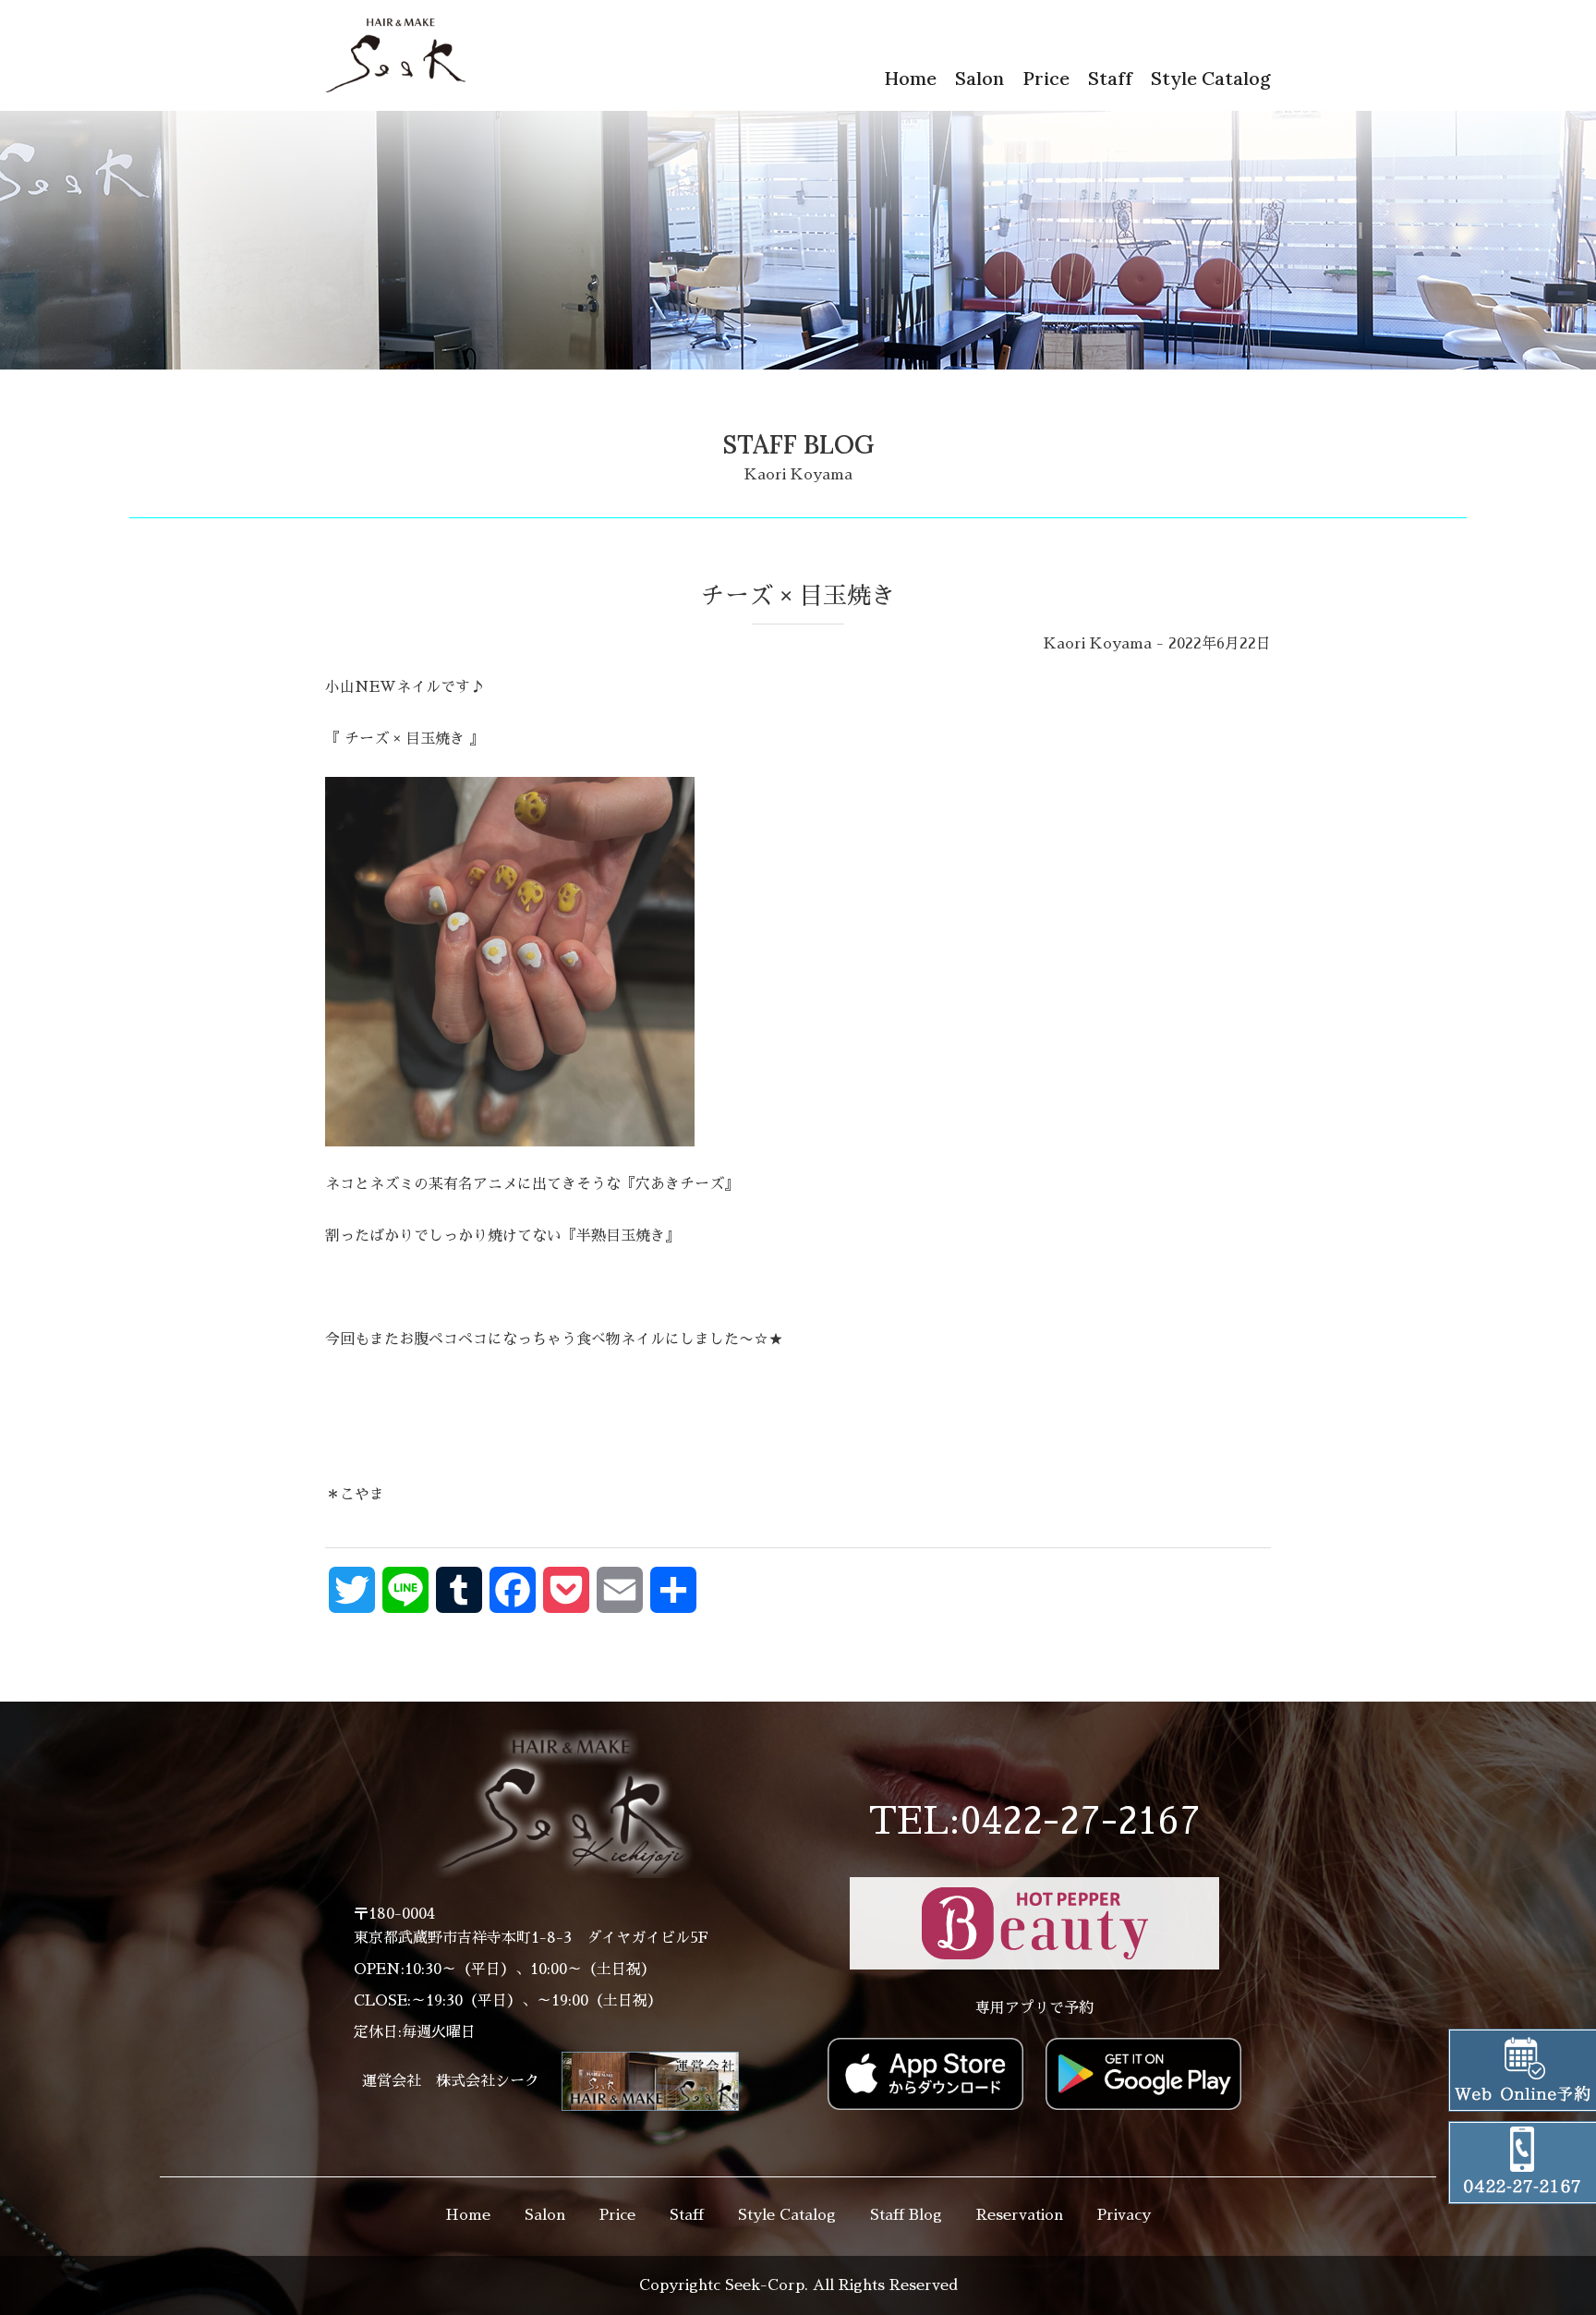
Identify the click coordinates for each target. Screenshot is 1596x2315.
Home (910, 78)
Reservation (1020, 2215)
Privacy (1124, 2215)
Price (1046, 78)
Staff (1110, 78)
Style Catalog (1211, 78)
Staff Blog (906, 2215)
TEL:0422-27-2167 (1034, 1822)
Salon (979, 78)
